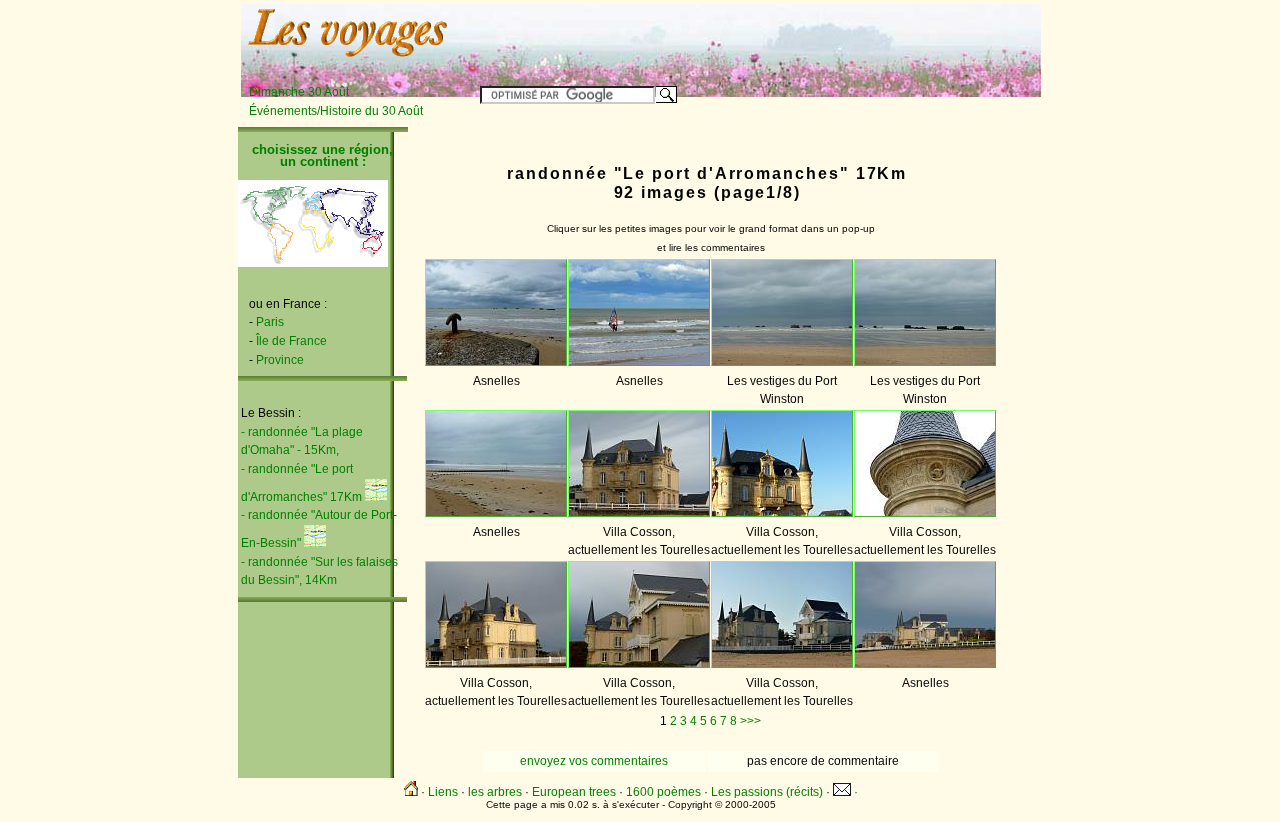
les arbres (495, 792)
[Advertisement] (792, 37)
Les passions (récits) (767, 792)
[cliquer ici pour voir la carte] (376, 497)
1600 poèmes (663, 792)
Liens (443, 792)
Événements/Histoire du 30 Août (336, 111)
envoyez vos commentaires (594, 761)
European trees (574, 792)
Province (280, 360)
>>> (750, 721)
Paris (270, 322)
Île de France (291, 341)
